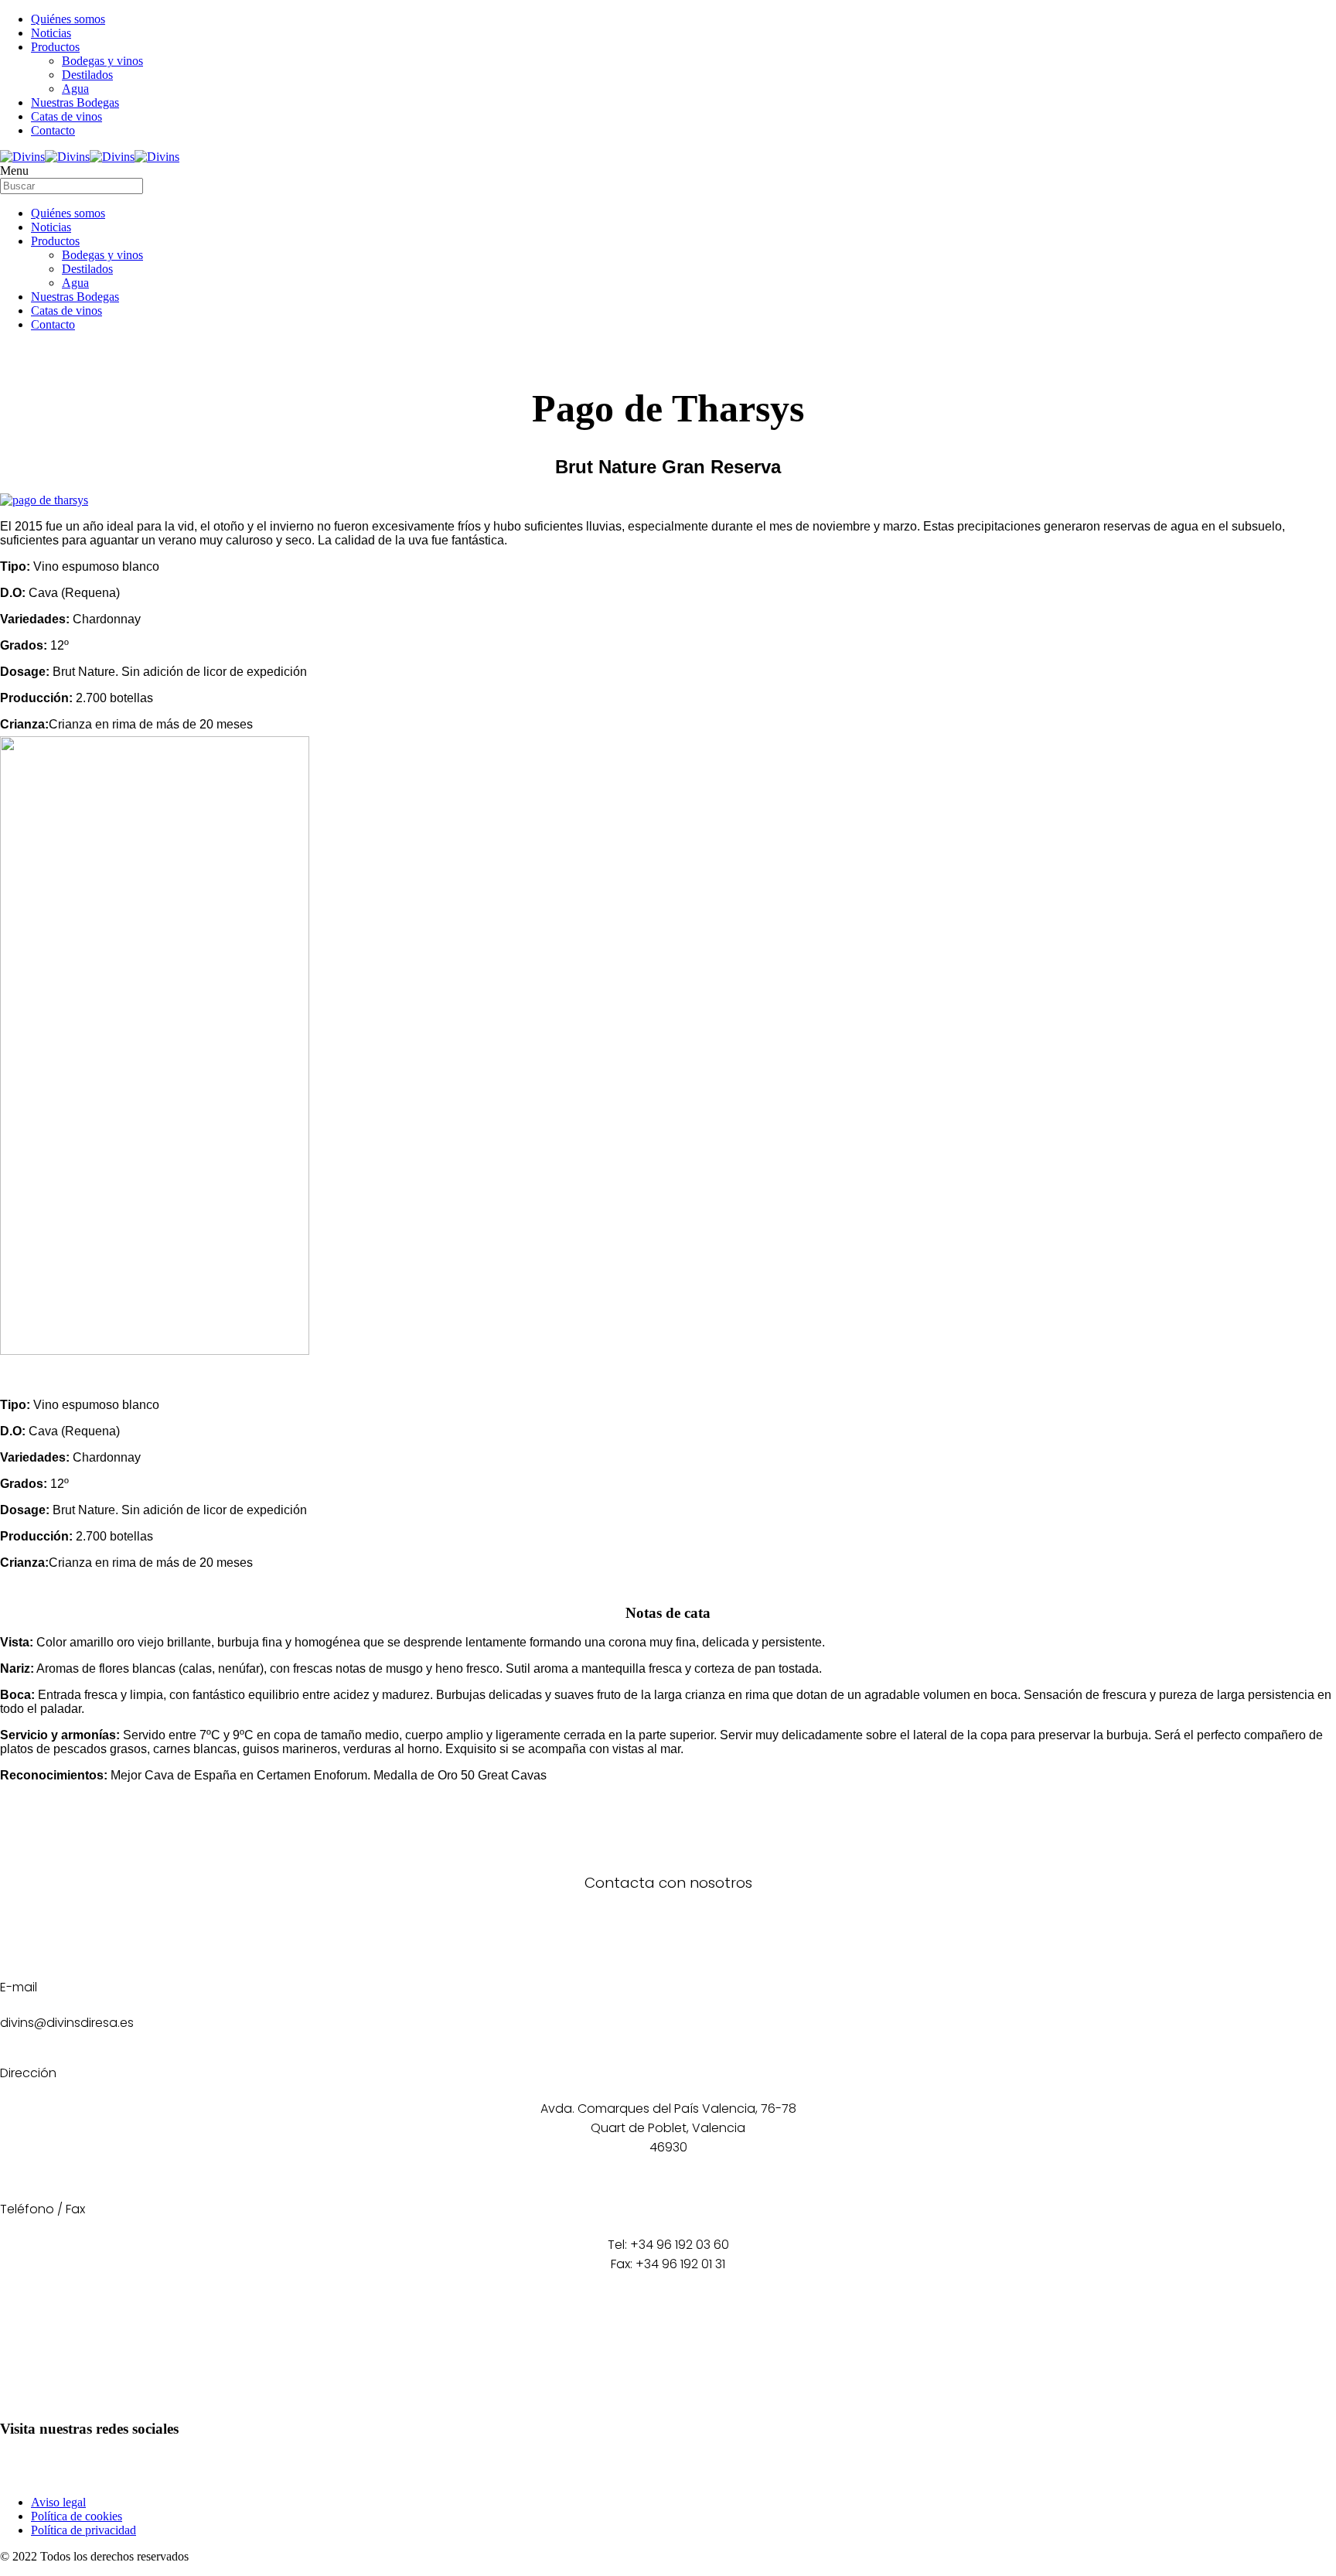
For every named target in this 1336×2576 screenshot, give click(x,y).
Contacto (53, 130)
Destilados (87, 75)
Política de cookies (77, 2516)
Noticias (51, 33)
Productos (55, 47)
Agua (75, 89)
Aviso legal (58, 2502)
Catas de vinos (66, 116)
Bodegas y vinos (102, 61)
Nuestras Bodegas (75, 102)
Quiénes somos (68, 19)
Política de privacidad (83, 2530)
